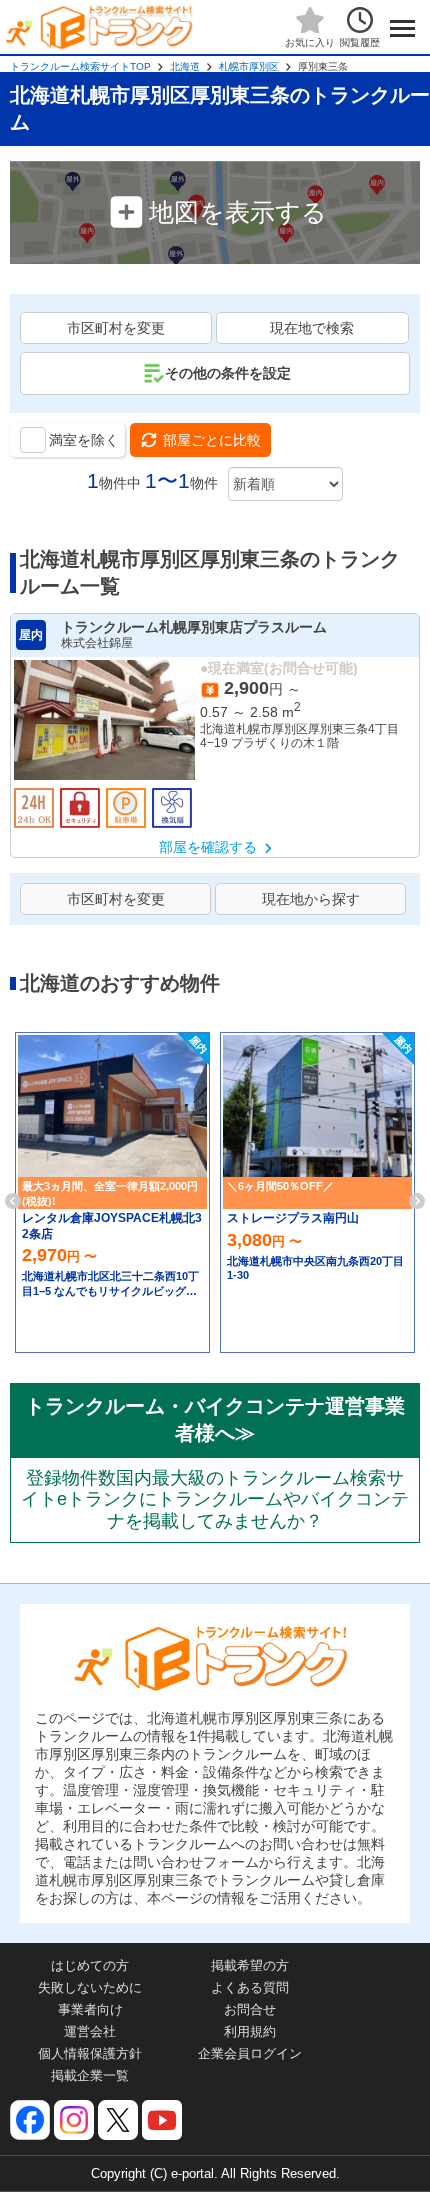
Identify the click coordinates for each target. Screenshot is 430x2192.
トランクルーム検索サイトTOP (80, 66)
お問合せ (250, 2009)
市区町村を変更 (116, 328)
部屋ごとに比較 (212, 440)
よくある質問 (250, 1987)
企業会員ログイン (250, 2053)
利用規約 (250, 2031)
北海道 (185, 66)
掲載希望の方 (250, 1965)
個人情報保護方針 (90, 2053)
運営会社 (90, 2031)
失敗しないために (90, 1987)
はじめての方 (90, 1965)
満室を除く (84, 440)
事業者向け (90, 2009)
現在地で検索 (312, 328)
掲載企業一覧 (90, 2075)
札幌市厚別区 (249, 66)
